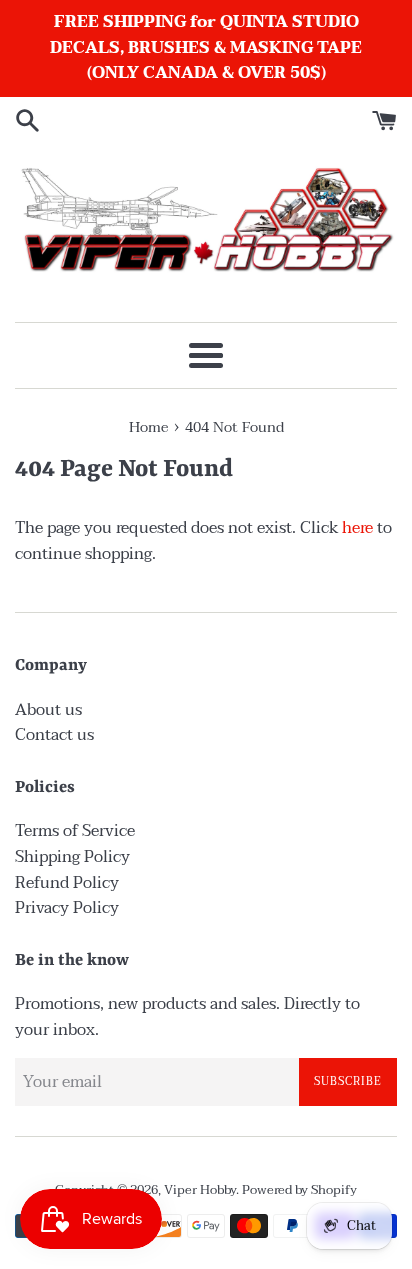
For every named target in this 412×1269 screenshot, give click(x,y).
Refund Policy (67, 883)
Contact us (54, 735)
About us (48, 710)
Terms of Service (75, 831)
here (357, 528)
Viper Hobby (200, 1190)
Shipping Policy (72, 857)
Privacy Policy (67, 908)
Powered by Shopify (299, 1190)
